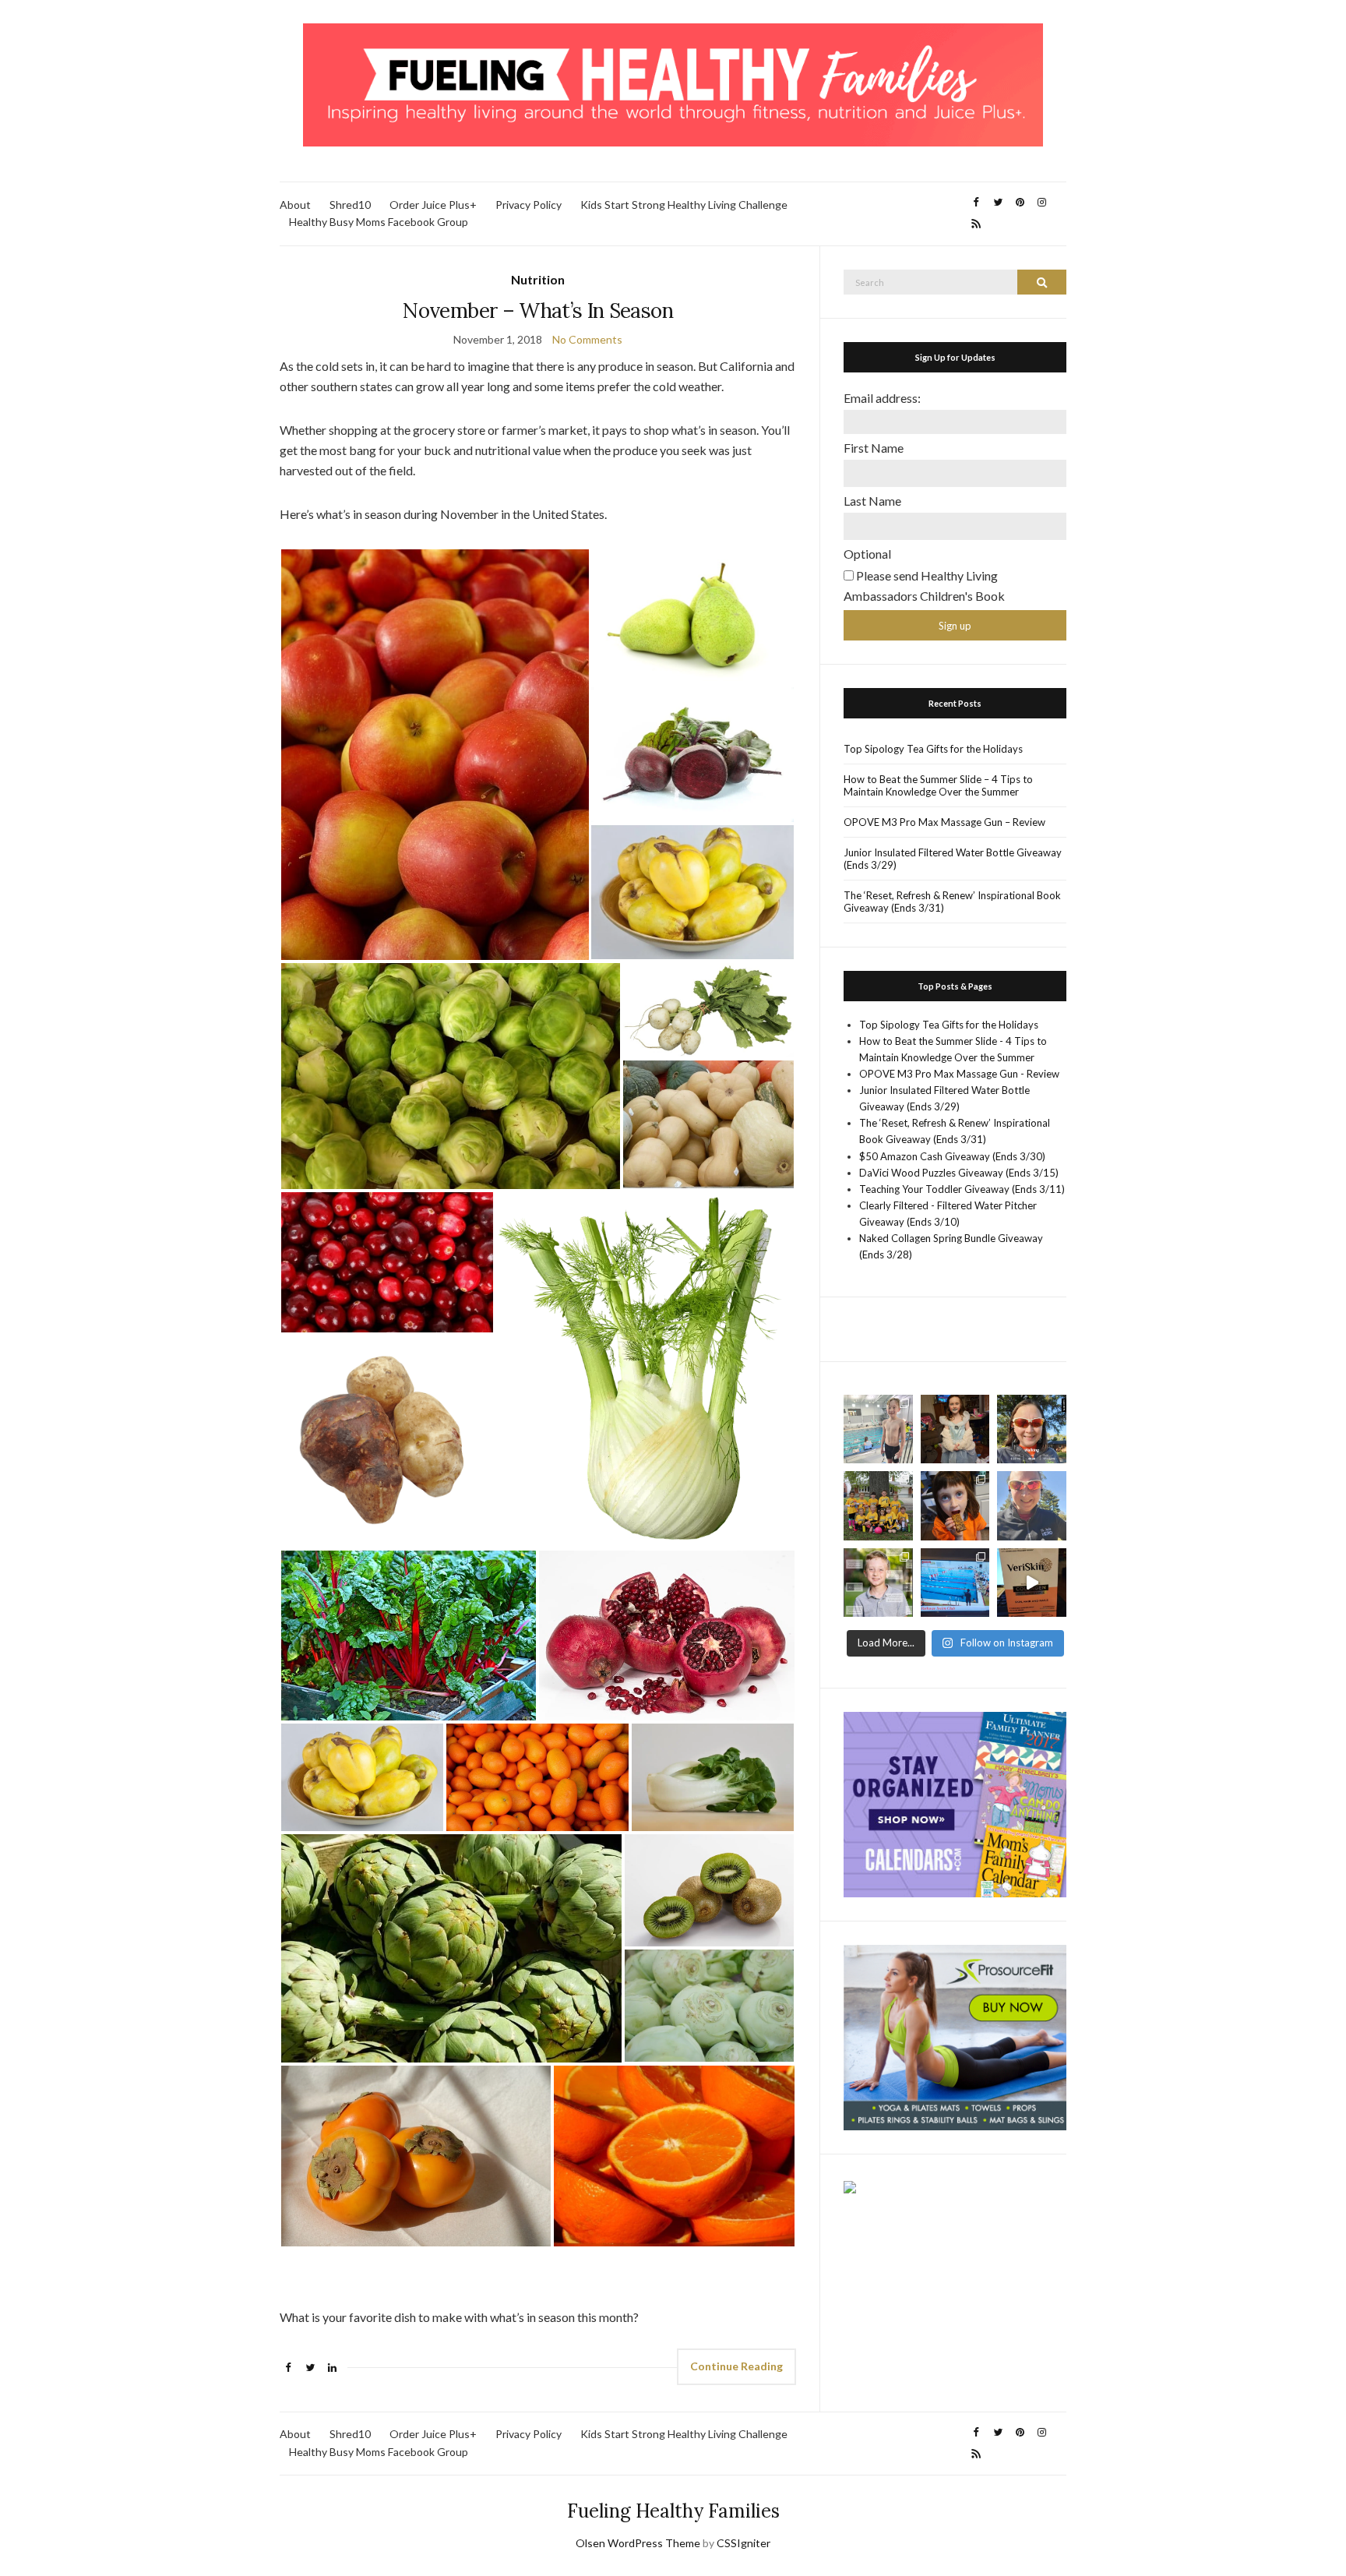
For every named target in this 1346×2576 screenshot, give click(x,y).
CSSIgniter (743, 2543)
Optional (867, 554)
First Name (874, 448)
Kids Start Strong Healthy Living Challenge (684, 205)
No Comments (587, 339)
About (295, 205)
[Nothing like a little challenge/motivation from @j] (1032, 1429)
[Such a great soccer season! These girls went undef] (878, 1506)
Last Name (872, 501)
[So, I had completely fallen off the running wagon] (1032, 1506)
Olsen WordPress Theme (638, 2543)
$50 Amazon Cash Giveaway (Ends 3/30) (952, 1156)
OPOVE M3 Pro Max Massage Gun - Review (959, 1074)
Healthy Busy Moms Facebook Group (379, 222)
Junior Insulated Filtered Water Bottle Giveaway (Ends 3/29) (953, 859)
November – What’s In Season (537, 311)
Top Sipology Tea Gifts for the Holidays (933, 749)
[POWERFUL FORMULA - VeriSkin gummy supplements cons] (1032, 1583)
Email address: (882, 398)
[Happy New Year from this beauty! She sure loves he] (955, 1429)
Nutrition (538, 279)
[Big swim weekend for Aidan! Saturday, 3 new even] (878, 1429)
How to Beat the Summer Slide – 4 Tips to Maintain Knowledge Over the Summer (938, 785)
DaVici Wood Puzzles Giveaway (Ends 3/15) (959, 1173)
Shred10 (350, 205)
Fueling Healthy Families (673, 2511)
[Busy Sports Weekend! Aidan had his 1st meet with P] (955, 1583)
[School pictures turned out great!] (878, 1583)
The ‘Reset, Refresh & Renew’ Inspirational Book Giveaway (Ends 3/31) (952, 902)
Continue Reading (736, 2366)
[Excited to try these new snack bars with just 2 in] (955, 1506)
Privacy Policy (529, 205)
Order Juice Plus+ (433, 205)
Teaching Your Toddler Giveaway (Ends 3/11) (962, 1189)
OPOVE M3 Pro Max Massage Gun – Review (944, 822)
